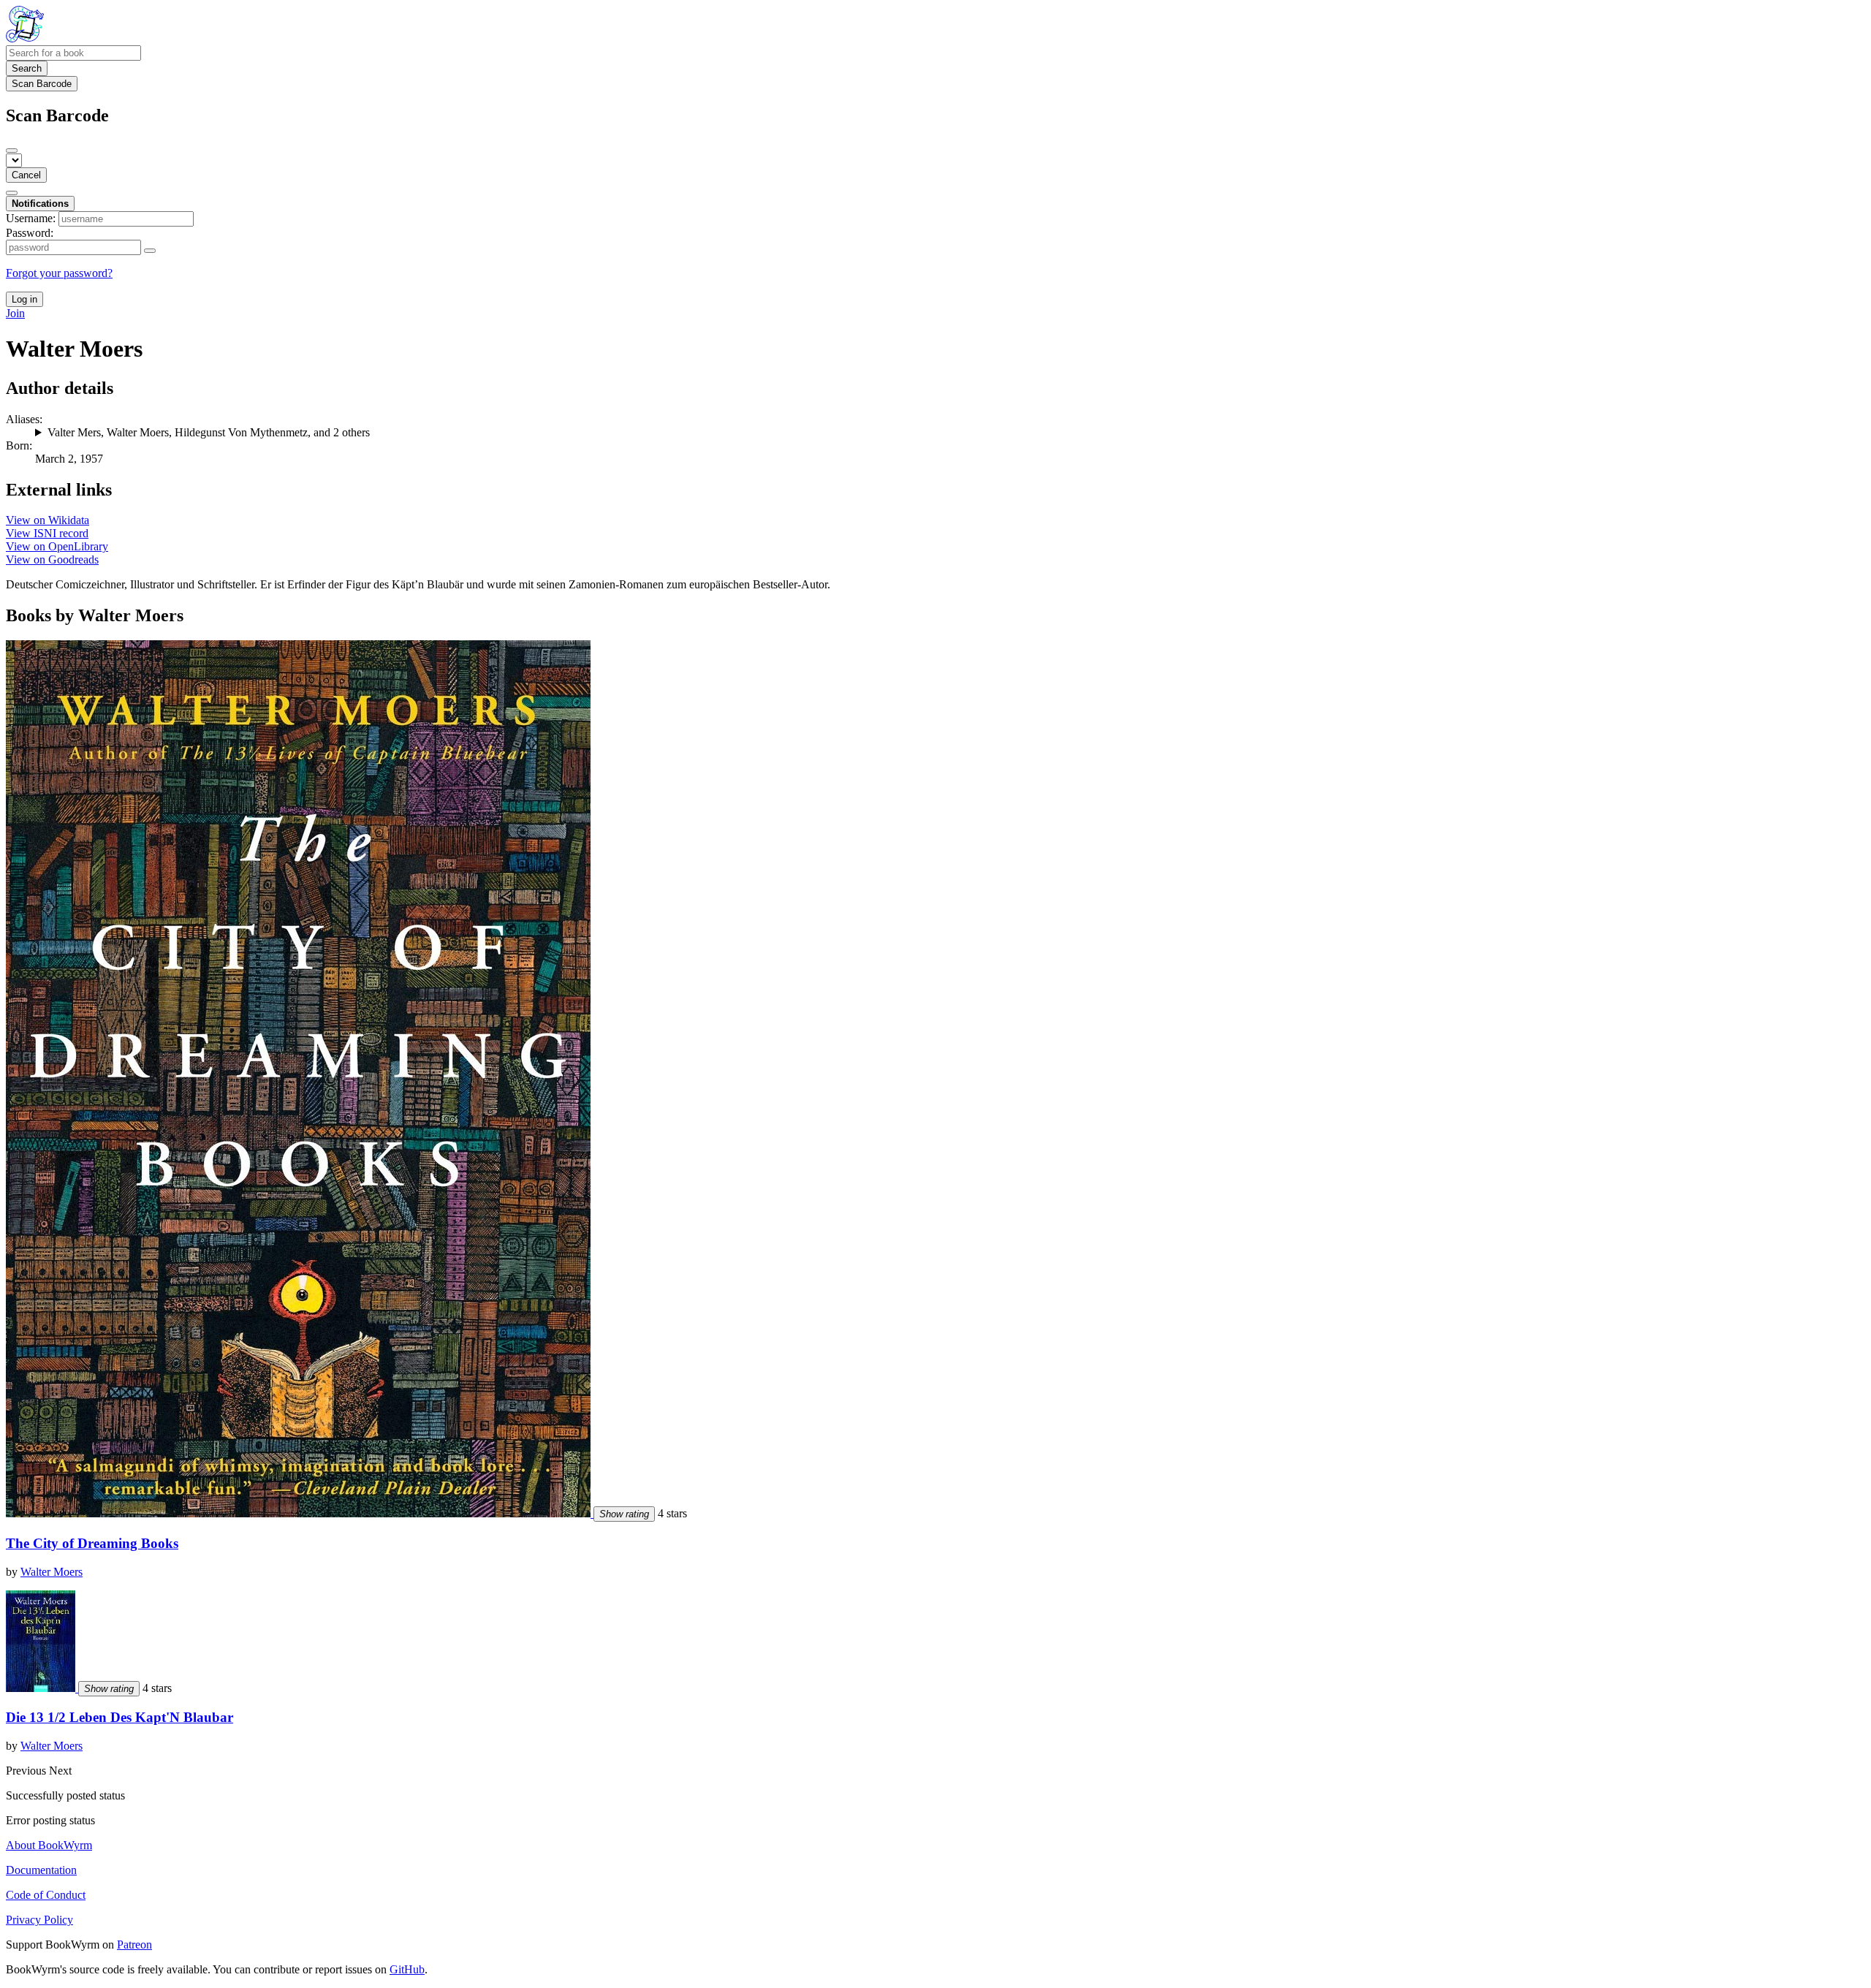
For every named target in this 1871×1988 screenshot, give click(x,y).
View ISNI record (47, 533)
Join (15, 313)
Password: (30, 233)
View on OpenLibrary (57, 546)
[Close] (12, 151)
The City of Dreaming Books (92, 1543)
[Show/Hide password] (150, 251)
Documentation (41, 1870)
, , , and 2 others (209, 432)
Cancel (26, 175)
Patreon (134, 1945)
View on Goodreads (52, 559)
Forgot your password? (59, 273)
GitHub (407, 1969)
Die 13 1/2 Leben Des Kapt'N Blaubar (119, 1717)
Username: (31, 218)
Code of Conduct (46, 1895)
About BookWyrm (49, 1845)
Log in (24, 299)
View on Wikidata (48, 520)
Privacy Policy (39, 1920)
